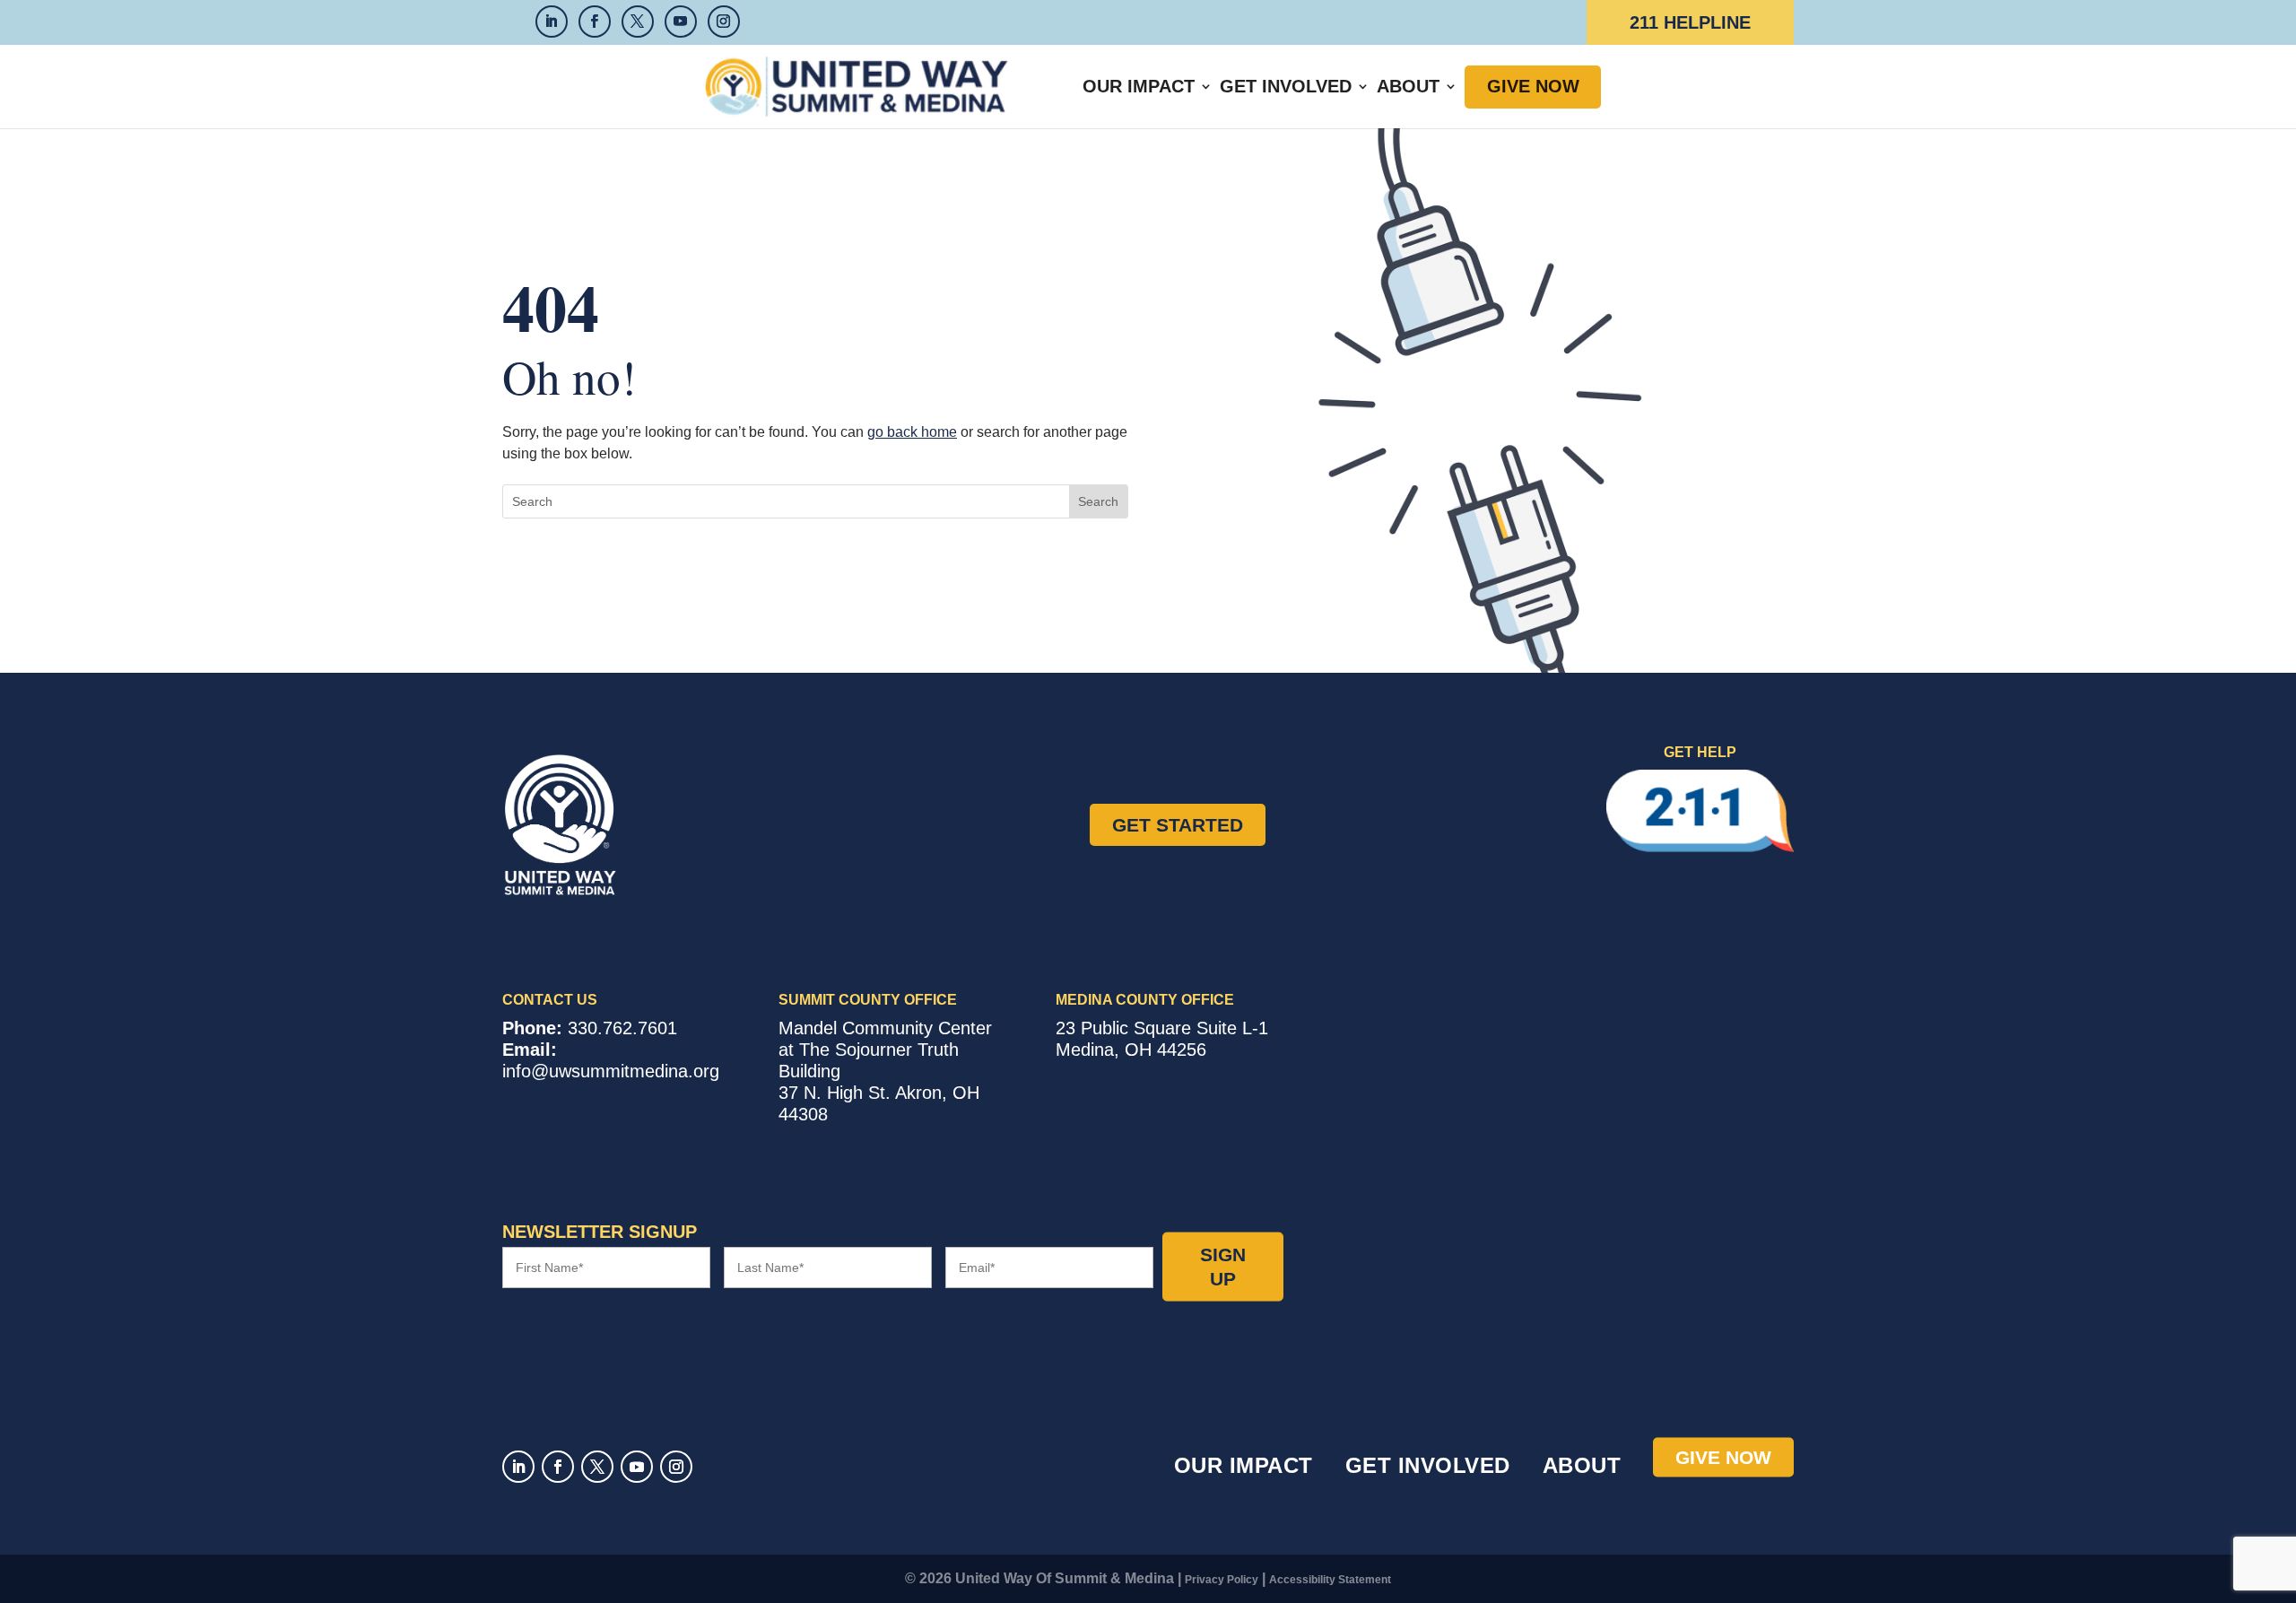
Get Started (1178, 825)
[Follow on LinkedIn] (518, 1467)
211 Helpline (1690, 22)
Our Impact (1139, 86)
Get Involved (1286, 86)
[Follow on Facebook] (558, 1467)
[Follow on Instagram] (676, 1467)
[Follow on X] (597, 1467)
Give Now (1533, 86)
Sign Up (1223, 1267)
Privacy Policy (1222, 1580)
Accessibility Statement (1330, 1580)
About (1408, 86)
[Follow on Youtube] (637, 1467)
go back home (912, 432)
